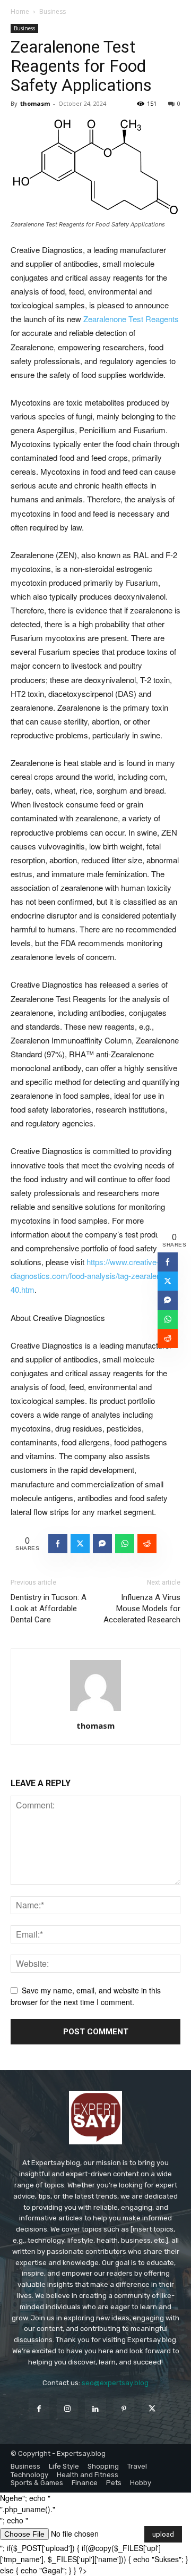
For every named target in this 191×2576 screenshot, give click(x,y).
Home (20, 11)
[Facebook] (39, 2409)
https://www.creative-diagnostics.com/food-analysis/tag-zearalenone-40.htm (93, 1276)
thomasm (35, 103)
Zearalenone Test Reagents (131, 319)
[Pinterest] (124, 2409)
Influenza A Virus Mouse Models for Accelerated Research (142, 1609)
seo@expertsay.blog (115, 2383)
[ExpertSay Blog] (95, 2118)
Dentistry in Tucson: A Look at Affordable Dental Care (49, 1609)
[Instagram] (67, 2409)
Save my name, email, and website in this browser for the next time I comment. (86, 1996)
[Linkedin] (95, 2409)
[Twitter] (152, 2409)
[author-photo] (95, 1711)
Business (53, 11)
